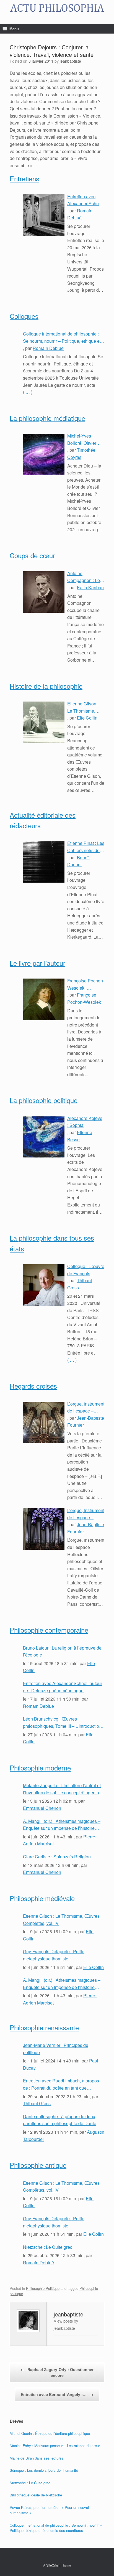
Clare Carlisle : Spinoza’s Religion (57, 1857)
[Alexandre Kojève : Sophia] (44, 1137)
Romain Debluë (48, 348)
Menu (14, 29)
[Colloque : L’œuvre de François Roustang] (44, 1285)
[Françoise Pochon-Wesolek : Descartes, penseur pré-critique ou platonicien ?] (44, 999)
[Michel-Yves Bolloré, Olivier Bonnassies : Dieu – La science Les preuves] (44, 454)
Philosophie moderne (40, 1768)
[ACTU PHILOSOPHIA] (57, 8)
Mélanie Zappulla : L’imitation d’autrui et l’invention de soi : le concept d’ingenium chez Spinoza (63, 1789)
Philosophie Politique (43, 2288)
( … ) (28, 392)
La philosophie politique (44, 1100)
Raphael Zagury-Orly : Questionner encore (57, 2372)
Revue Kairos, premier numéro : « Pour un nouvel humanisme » (49, 2510)
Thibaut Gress (37, 2103)
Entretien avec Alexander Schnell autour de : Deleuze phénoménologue (85, 200)
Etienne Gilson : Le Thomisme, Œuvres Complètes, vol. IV (85, 707)
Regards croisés (33, 1386)
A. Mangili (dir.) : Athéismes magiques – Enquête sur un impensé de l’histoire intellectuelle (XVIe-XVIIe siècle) (62, 1825)
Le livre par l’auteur (37, 963)
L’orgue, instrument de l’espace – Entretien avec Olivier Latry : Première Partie (86, 1514)
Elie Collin (87, 718)
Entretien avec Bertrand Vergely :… (57, 2394)
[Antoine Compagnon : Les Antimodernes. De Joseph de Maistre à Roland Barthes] (44, 592)
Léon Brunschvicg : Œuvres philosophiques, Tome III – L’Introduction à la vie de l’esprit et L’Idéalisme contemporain (62, 1723)
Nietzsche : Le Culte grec (48, 2247)
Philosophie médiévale (42, 1898)
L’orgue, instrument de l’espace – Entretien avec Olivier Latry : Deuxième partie (86, 1408)
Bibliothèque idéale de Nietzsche (36, 2495)
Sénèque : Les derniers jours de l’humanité (44, 2470)
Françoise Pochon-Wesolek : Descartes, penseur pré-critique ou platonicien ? (86, 984)
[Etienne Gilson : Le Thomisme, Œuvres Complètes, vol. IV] (44, 722)
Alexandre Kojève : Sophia (85, 1122)
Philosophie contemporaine (49, 1630)
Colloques (24, 316)
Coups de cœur (32, 555)
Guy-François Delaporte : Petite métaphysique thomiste (54, 1955)
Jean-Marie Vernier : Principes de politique (56, 2049)
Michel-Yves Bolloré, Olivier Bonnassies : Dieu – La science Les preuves (85, 440)
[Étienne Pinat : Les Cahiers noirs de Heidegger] (44, 862)
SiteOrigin (53, 2565)
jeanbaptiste (70, 61)
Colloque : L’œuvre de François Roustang (86, 1270)
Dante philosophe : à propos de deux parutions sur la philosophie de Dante (60, 2120)
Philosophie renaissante (44, 2027)
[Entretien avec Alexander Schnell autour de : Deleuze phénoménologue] (44, 215)
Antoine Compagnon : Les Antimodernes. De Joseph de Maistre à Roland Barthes (85, 577)
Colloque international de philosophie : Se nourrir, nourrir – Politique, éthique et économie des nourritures (62, 337)
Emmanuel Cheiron (42, 1808)
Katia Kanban (90, 587)
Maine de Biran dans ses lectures (37, 2458)
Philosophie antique (38, 2165)
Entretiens (24, 178)
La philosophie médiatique (47, 418)
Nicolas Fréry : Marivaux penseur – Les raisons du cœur (55, 2446)
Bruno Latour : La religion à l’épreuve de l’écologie (62, 1651)
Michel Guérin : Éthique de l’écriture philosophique (50, 2433)
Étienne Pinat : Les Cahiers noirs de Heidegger (86, 847)
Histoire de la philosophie (46, 686)
